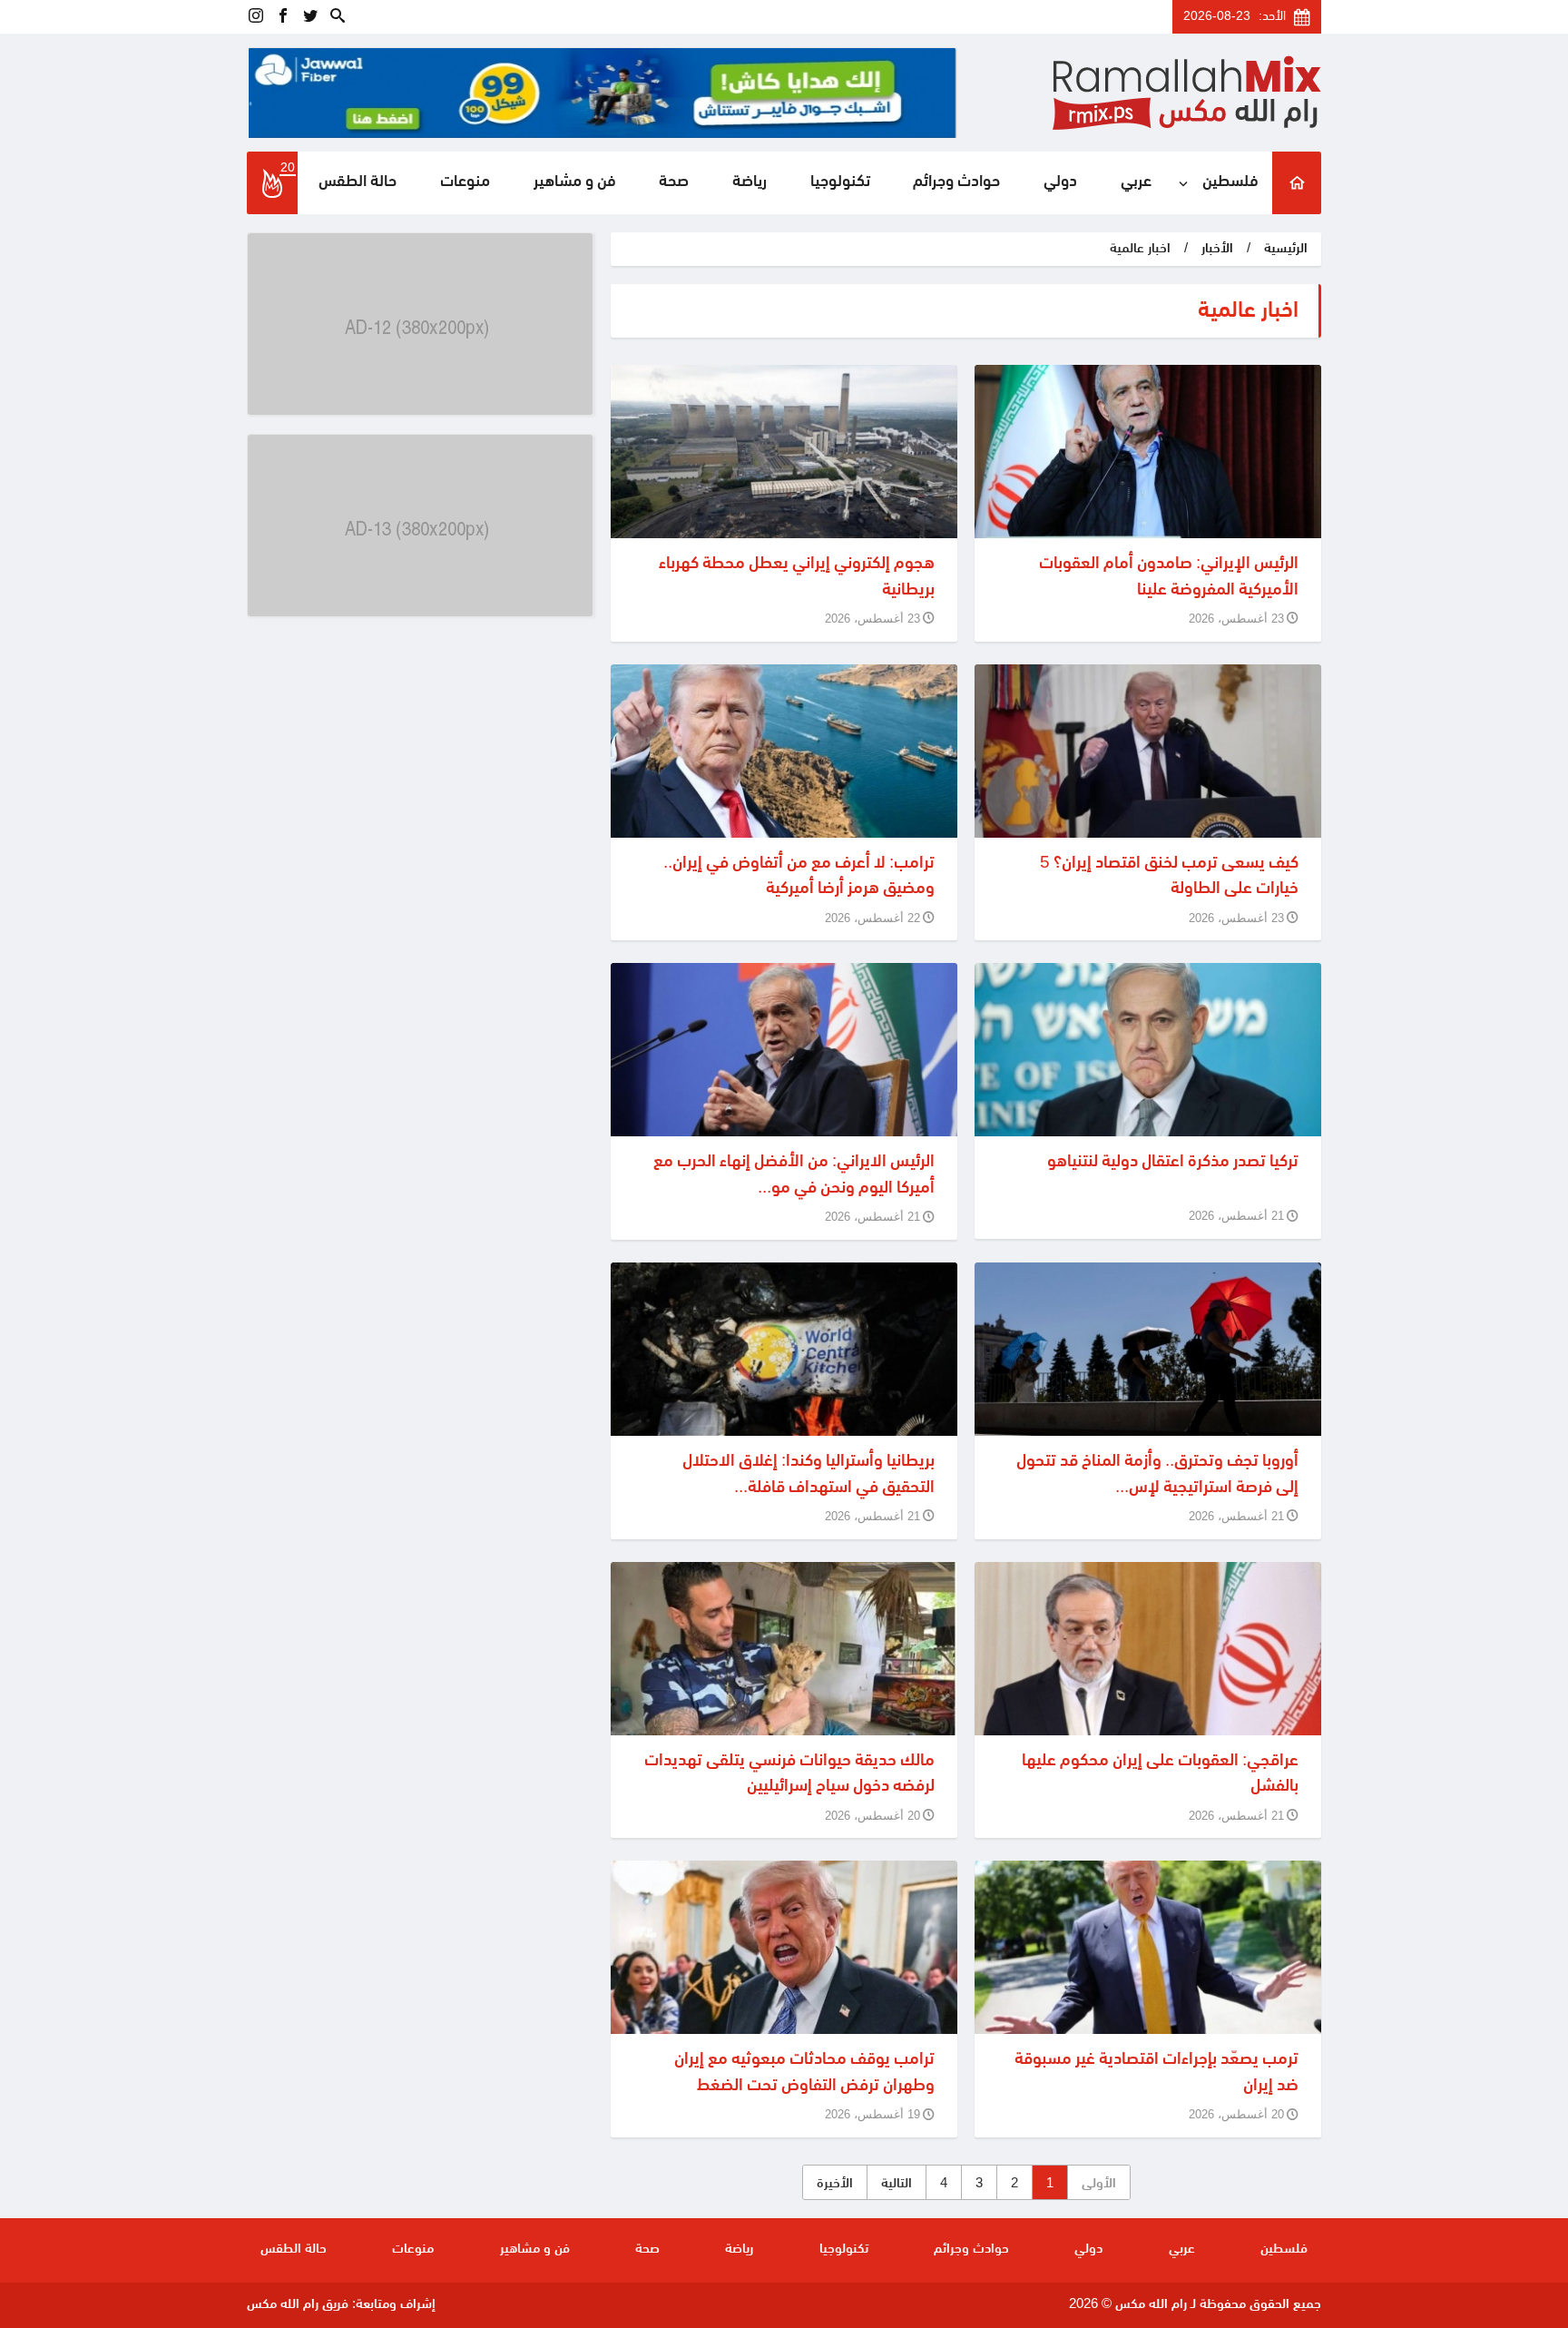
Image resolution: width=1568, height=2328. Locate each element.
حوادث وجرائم (956, 182)
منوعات (465, 182)
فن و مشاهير (575, 182)
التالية (897, 2184)
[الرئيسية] (1297, 183)
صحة (674, 182)
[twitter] (310, 17)
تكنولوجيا (840, 182)
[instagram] (256, 17)
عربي (1136, 182)
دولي (1060, 182)
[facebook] (283, 17)
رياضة (750, 182)
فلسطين (1230, 182)
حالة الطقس (358, 182)
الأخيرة (835, 2184)
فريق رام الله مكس (298, 2305)
